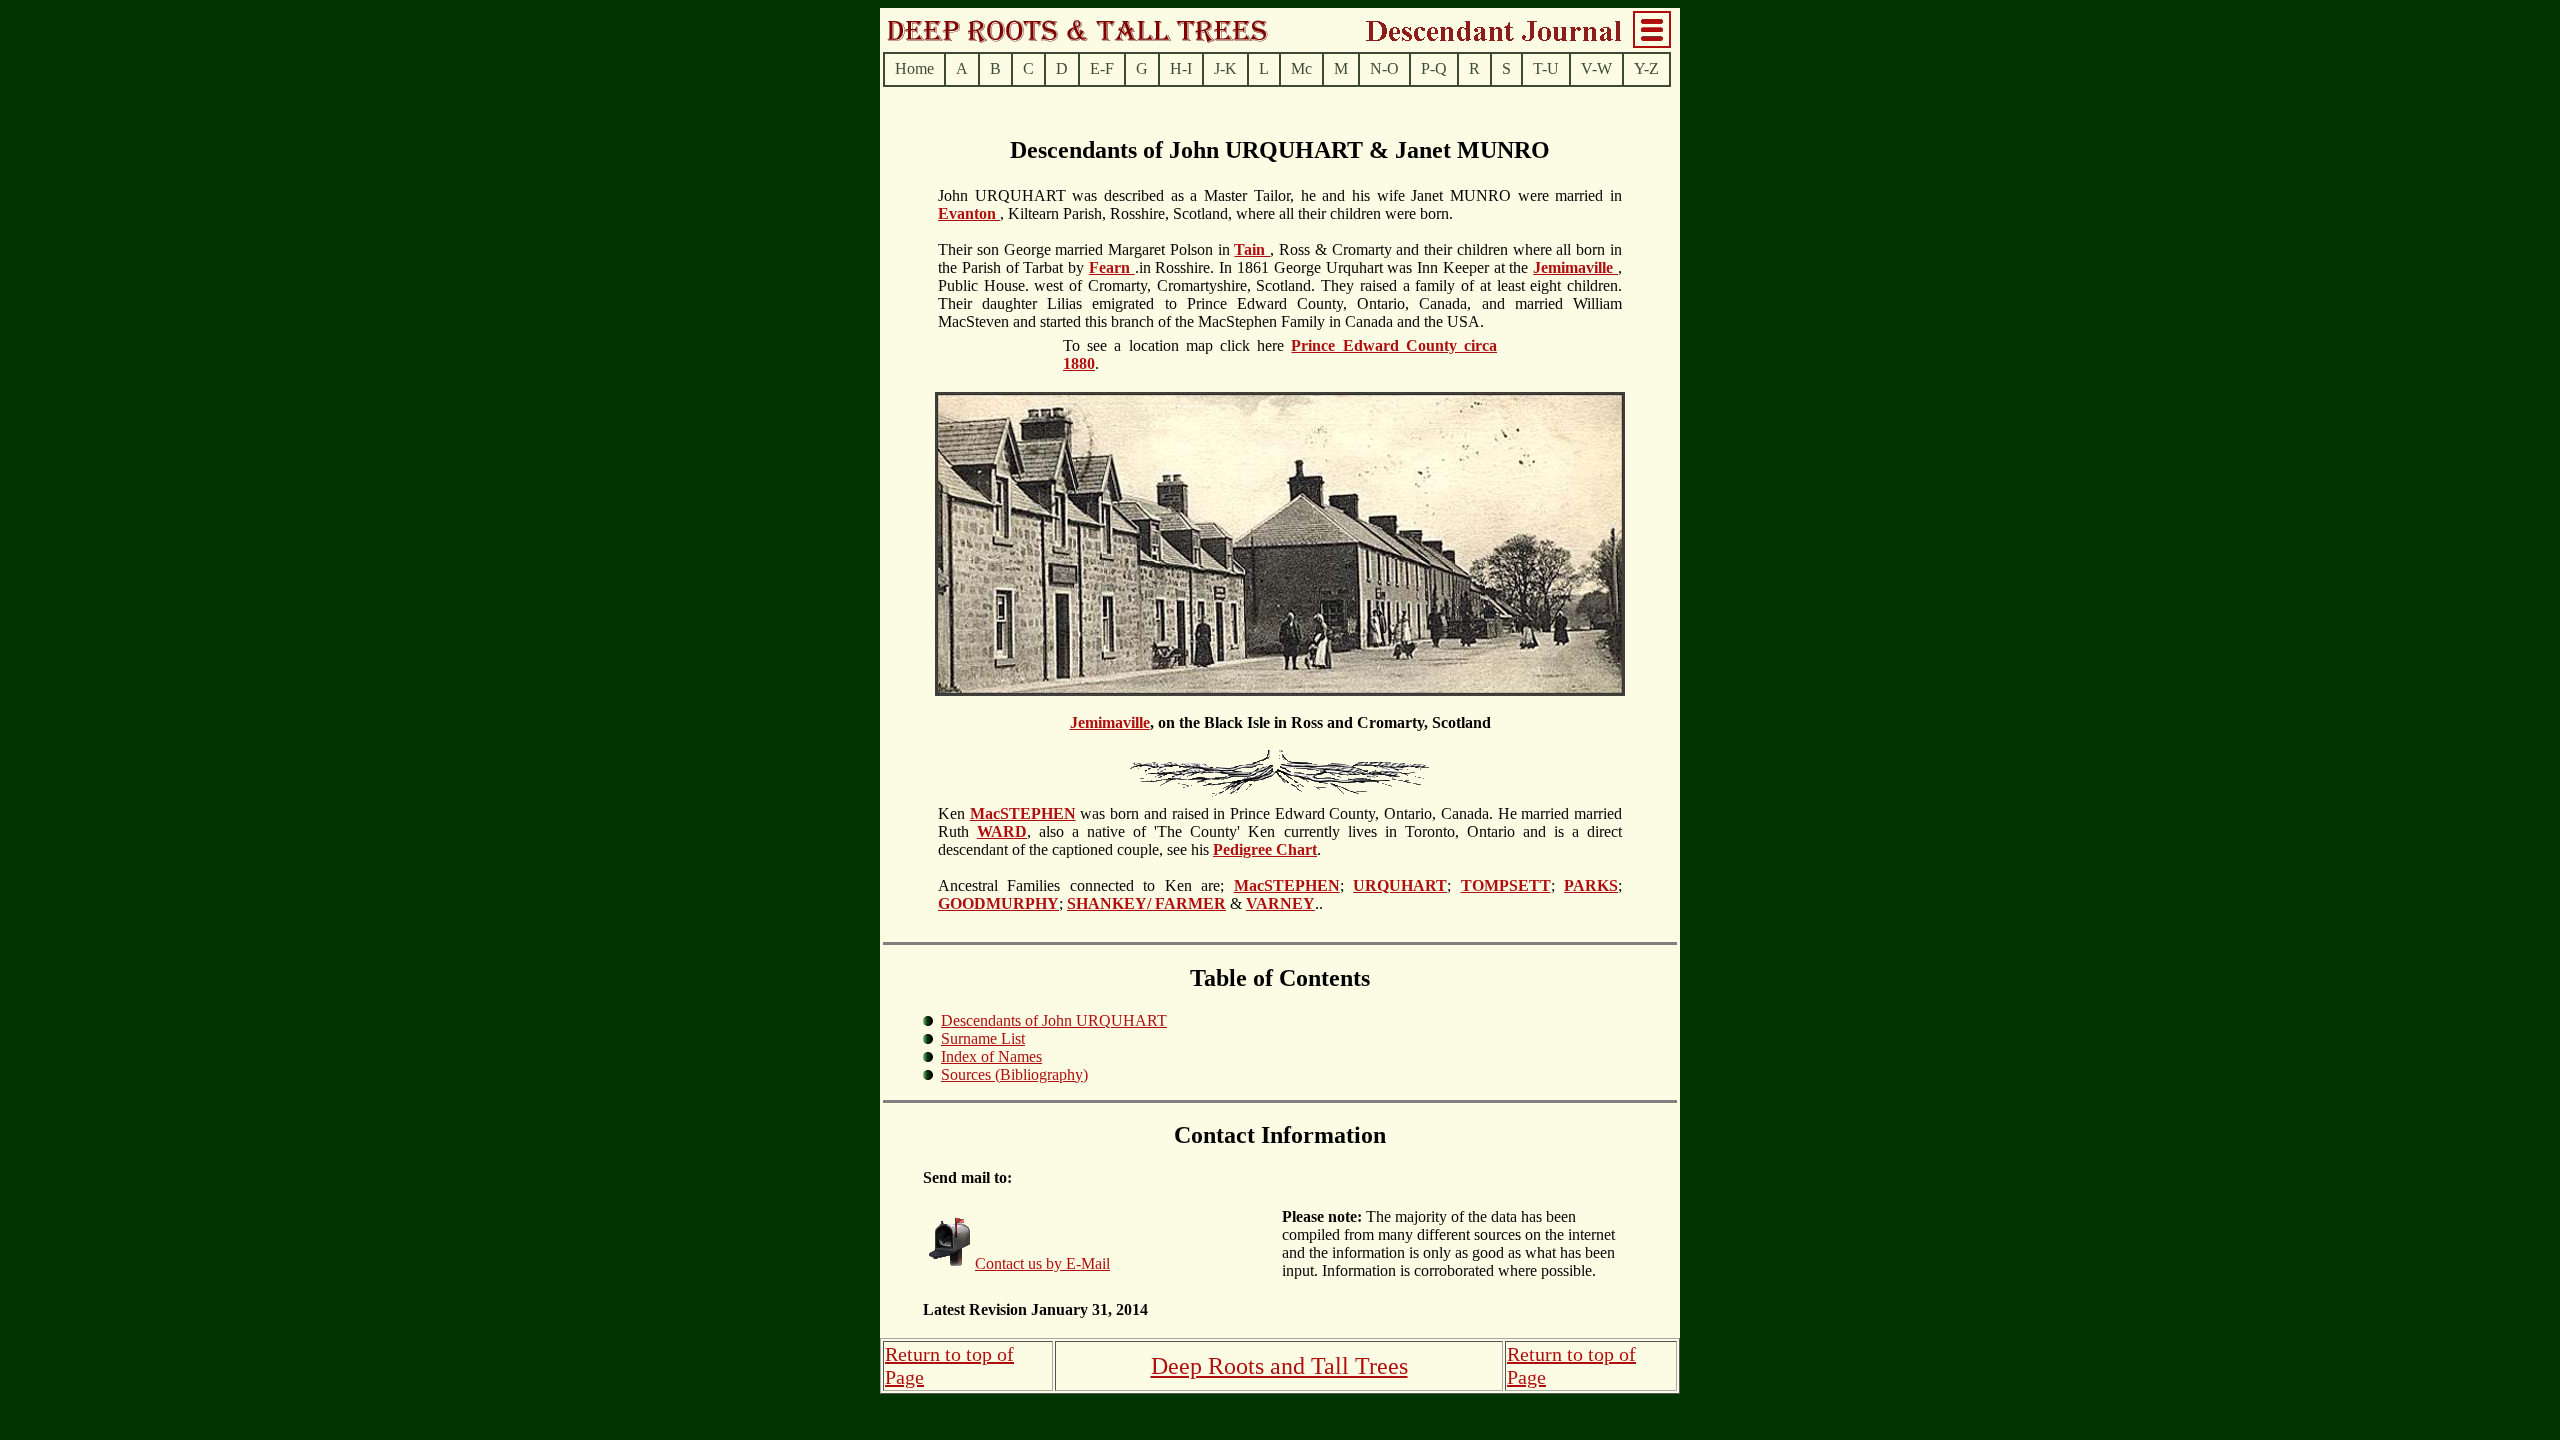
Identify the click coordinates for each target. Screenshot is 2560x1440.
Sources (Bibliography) (1014, 1074)
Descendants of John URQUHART (1054, 1020)
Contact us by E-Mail (1042, 1263)
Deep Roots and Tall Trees (1279, 1366)
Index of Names (991, 1056)
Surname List (983, 1038)
